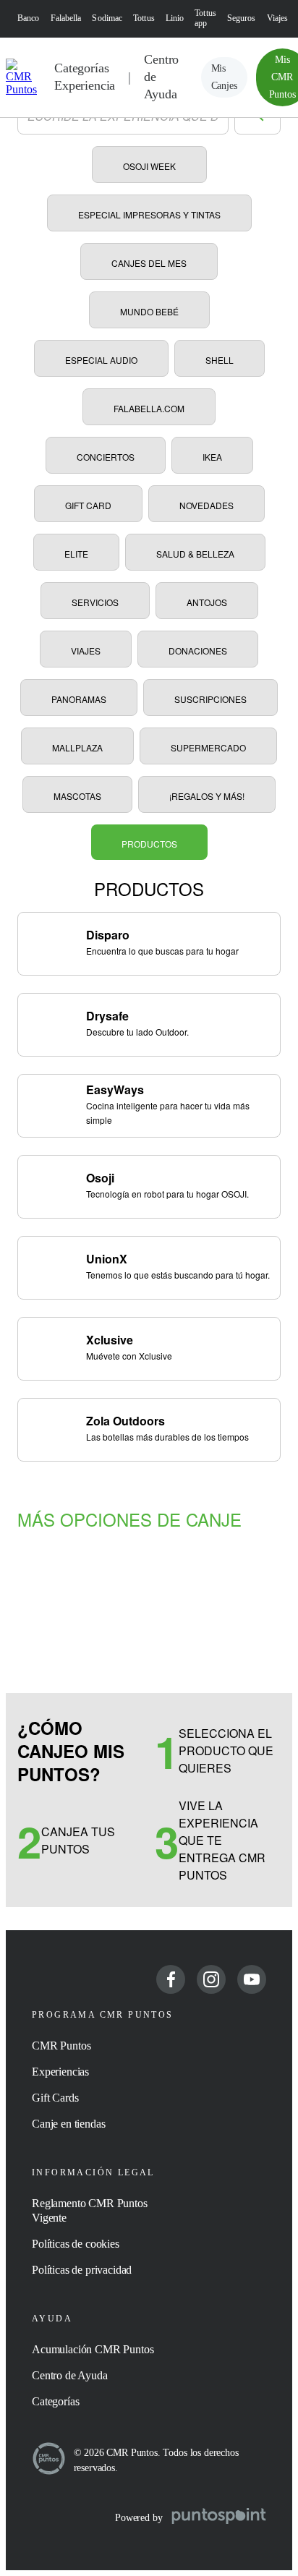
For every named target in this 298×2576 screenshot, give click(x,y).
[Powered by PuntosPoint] (219, 2517)
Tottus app (205, 18)
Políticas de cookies (76, 2244)
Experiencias (60, 2072)
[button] (224, 77)
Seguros (242, 18)
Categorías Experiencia (85, 77)
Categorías (55, 2401)
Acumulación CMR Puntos (93, 2349)
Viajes (278, 18)
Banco (29, 18)
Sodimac (107, 18)
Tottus (144, 18)
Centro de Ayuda (161, 77)
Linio (175, 18)
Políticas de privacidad (82, 2270)
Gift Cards (55, 2098)
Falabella (66, 18)
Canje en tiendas (68, 2124)
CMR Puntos (61, 2046)
